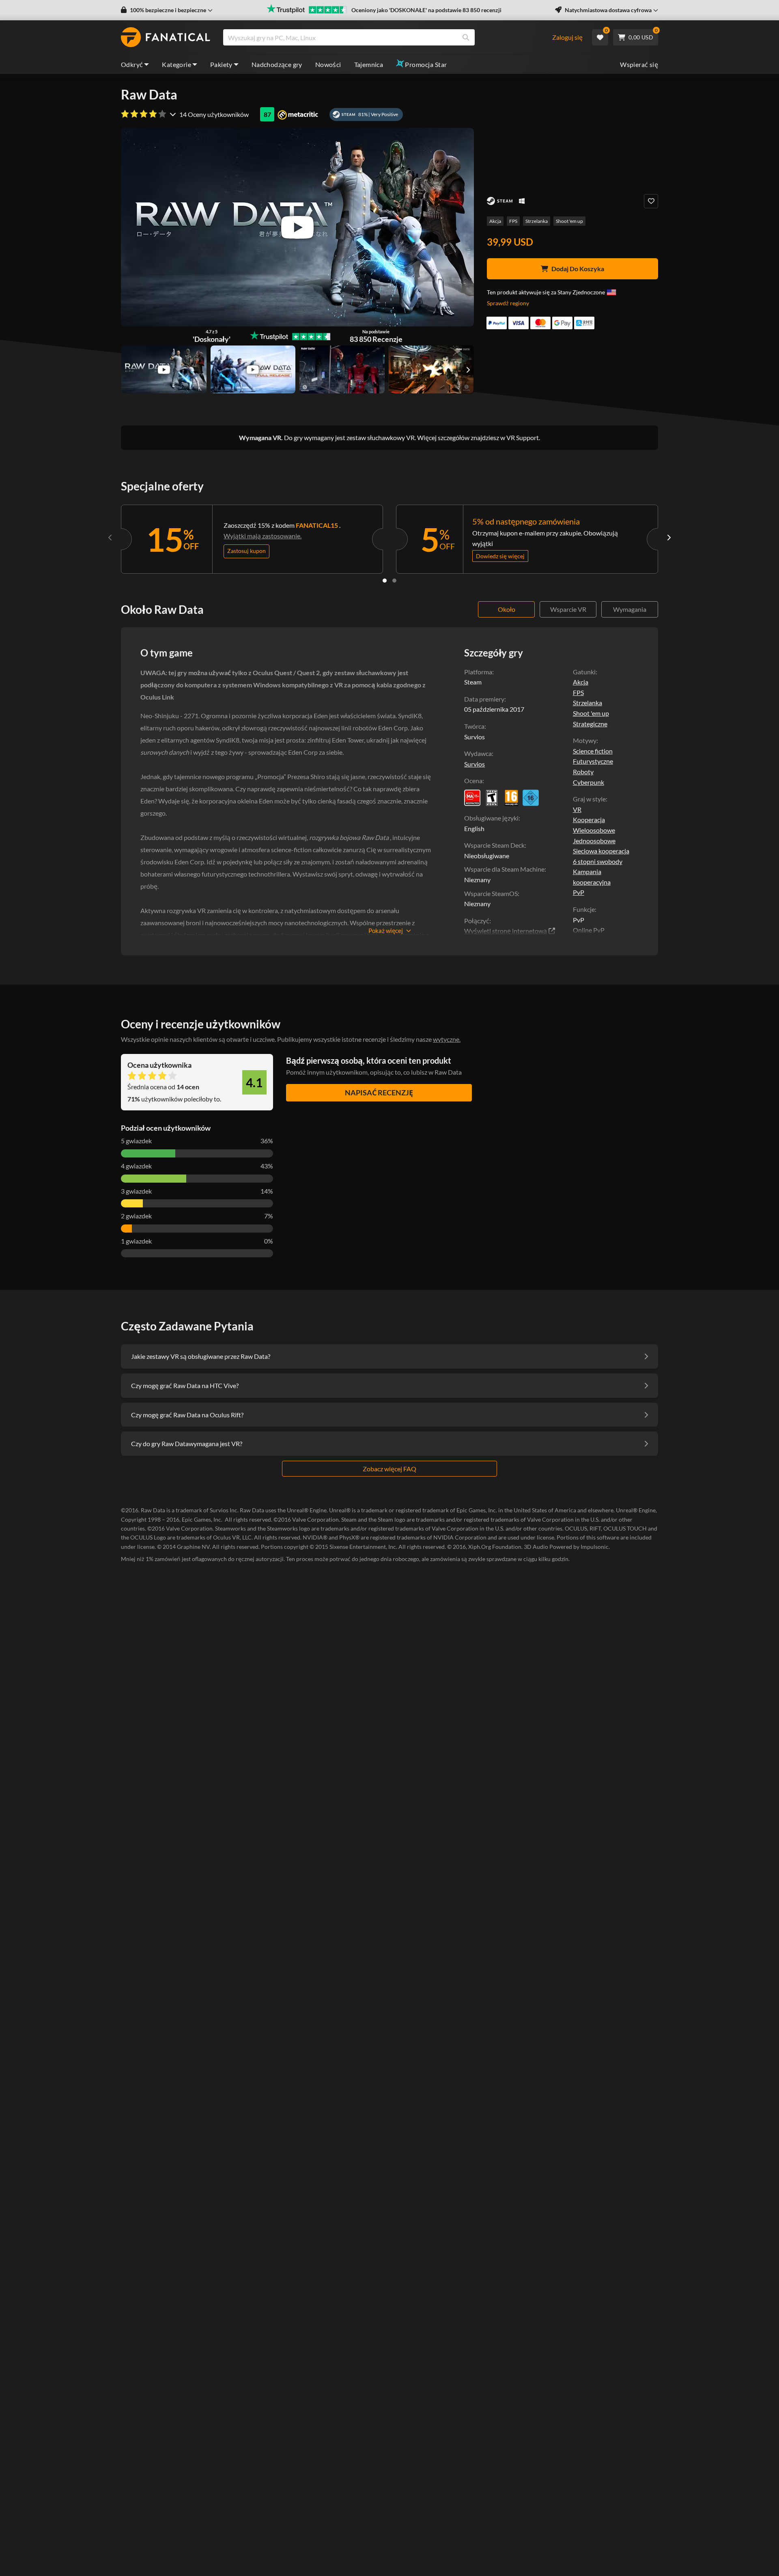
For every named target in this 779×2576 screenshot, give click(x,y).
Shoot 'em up (569, 221)
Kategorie (176, 64)
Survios (475, 764)
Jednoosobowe (594, 841)
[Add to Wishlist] (651, 201)
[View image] (164, 369)
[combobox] (387, 37)
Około (507, 609)
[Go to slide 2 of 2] (394, 581)
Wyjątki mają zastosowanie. (263, 536)
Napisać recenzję (379, 1093)
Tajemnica (369, 64)
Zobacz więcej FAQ (389, 1469)
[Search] (466, 37)
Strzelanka (537, 221)
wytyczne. (447, 1039)
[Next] (669, 538)
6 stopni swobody (598, 861)
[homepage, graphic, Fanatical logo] (166, 37)
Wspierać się (639, 64)
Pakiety (221, 64)
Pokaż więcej (386, 931)
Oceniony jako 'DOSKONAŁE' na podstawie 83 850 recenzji (426, 10)
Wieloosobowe (594, 830)
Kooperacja (589, 819)
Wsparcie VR (568, 609)
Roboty (583, 772)
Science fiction (593, 751)
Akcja (495, 221)
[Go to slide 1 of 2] (385, 581)
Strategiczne (590, 724)
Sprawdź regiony (508, 303)
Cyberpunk (589, 782)
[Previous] (110, 538)
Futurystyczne (593, 761)
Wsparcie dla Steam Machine (504, 869)
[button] (167, 10)
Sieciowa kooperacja (601, 851)
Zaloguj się (567, 37)
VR (577, 809)
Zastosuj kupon (246, 551)
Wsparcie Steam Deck (494, 845)
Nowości (328, 64)
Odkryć (132, 64)
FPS (513, 221)
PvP (579, 892)
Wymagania (630, 609)
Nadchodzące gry (277, 64)
